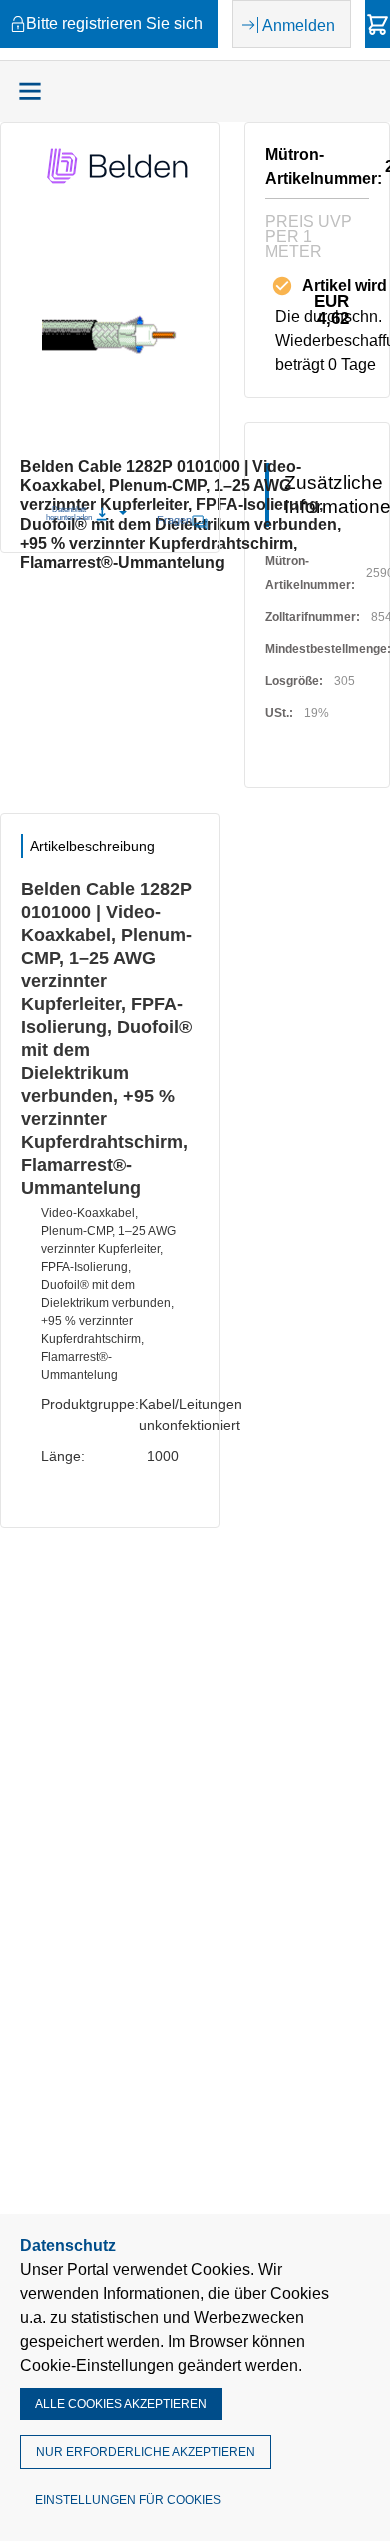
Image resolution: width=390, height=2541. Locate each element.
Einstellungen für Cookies (128, 2500)
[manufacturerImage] (119, 183)
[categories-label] (30, 91)
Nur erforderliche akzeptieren (145, 2452)
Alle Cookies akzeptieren (121, 2404)
